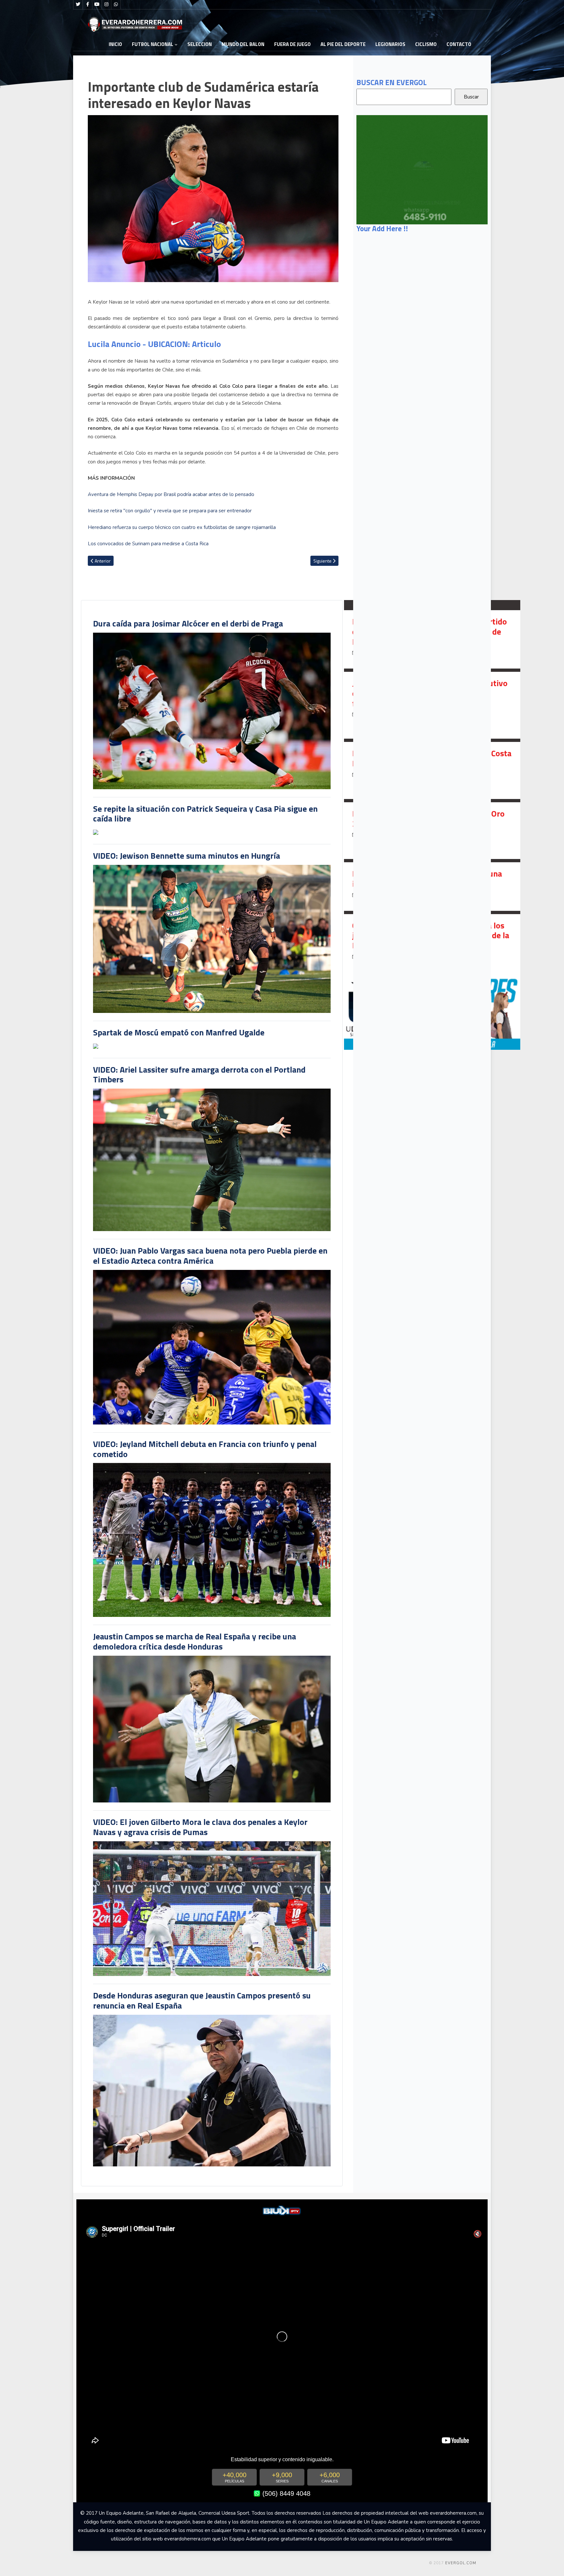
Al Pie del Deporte (343, 44)
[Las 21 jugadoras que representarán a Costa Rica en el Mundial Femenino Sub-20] (432, 770)
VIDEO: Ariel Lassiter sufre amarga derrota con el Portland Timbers (199, 1075)
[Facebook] (87, 5)
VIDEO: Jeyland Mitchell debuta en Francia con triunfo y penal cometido (205, 1449)
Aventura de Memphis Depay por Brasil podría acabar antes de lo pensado (171, 494)
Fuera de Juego (292, 44)
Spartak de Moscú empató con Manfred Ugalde (179, 1032)
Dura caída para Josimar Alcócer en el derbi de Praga (188, 623)
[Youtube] (97, 5)
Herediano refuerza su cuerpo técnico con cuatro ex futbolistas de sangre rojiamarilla (182, 527)
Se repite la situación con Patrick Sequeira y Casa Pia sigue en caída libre (205, 814)
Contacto (459, 44)
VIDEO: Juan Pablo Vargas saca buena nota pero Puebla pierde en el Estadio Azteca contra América (210, 1256)
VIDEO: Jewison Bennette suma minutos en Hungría (187, 856)
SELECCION (200, 44)
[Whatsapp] (116, 5)
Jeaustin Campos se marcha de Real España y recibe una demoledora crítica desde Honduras (195, 1641)
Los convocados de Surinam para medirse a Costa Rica (148, 544)
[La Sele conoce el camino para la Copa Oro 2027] (432, 831)
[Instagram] (106, 5)
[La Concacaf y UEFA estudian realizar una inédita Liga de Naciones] (432, 886)
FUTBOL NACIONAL (153, 44)
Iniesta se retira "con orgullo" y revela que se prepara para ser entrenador (170, 511)
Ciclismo (426, 44)
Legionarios (390, 44)
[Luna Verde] (422, 169)
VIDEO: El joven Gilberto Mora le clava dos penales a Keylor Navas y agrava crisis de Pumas (200, 1827)
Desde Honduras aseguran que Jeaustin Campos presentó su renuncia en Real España (202, 2000)
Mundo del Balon (243, 44)
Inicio (115, 44)
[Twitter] (78, 5)
